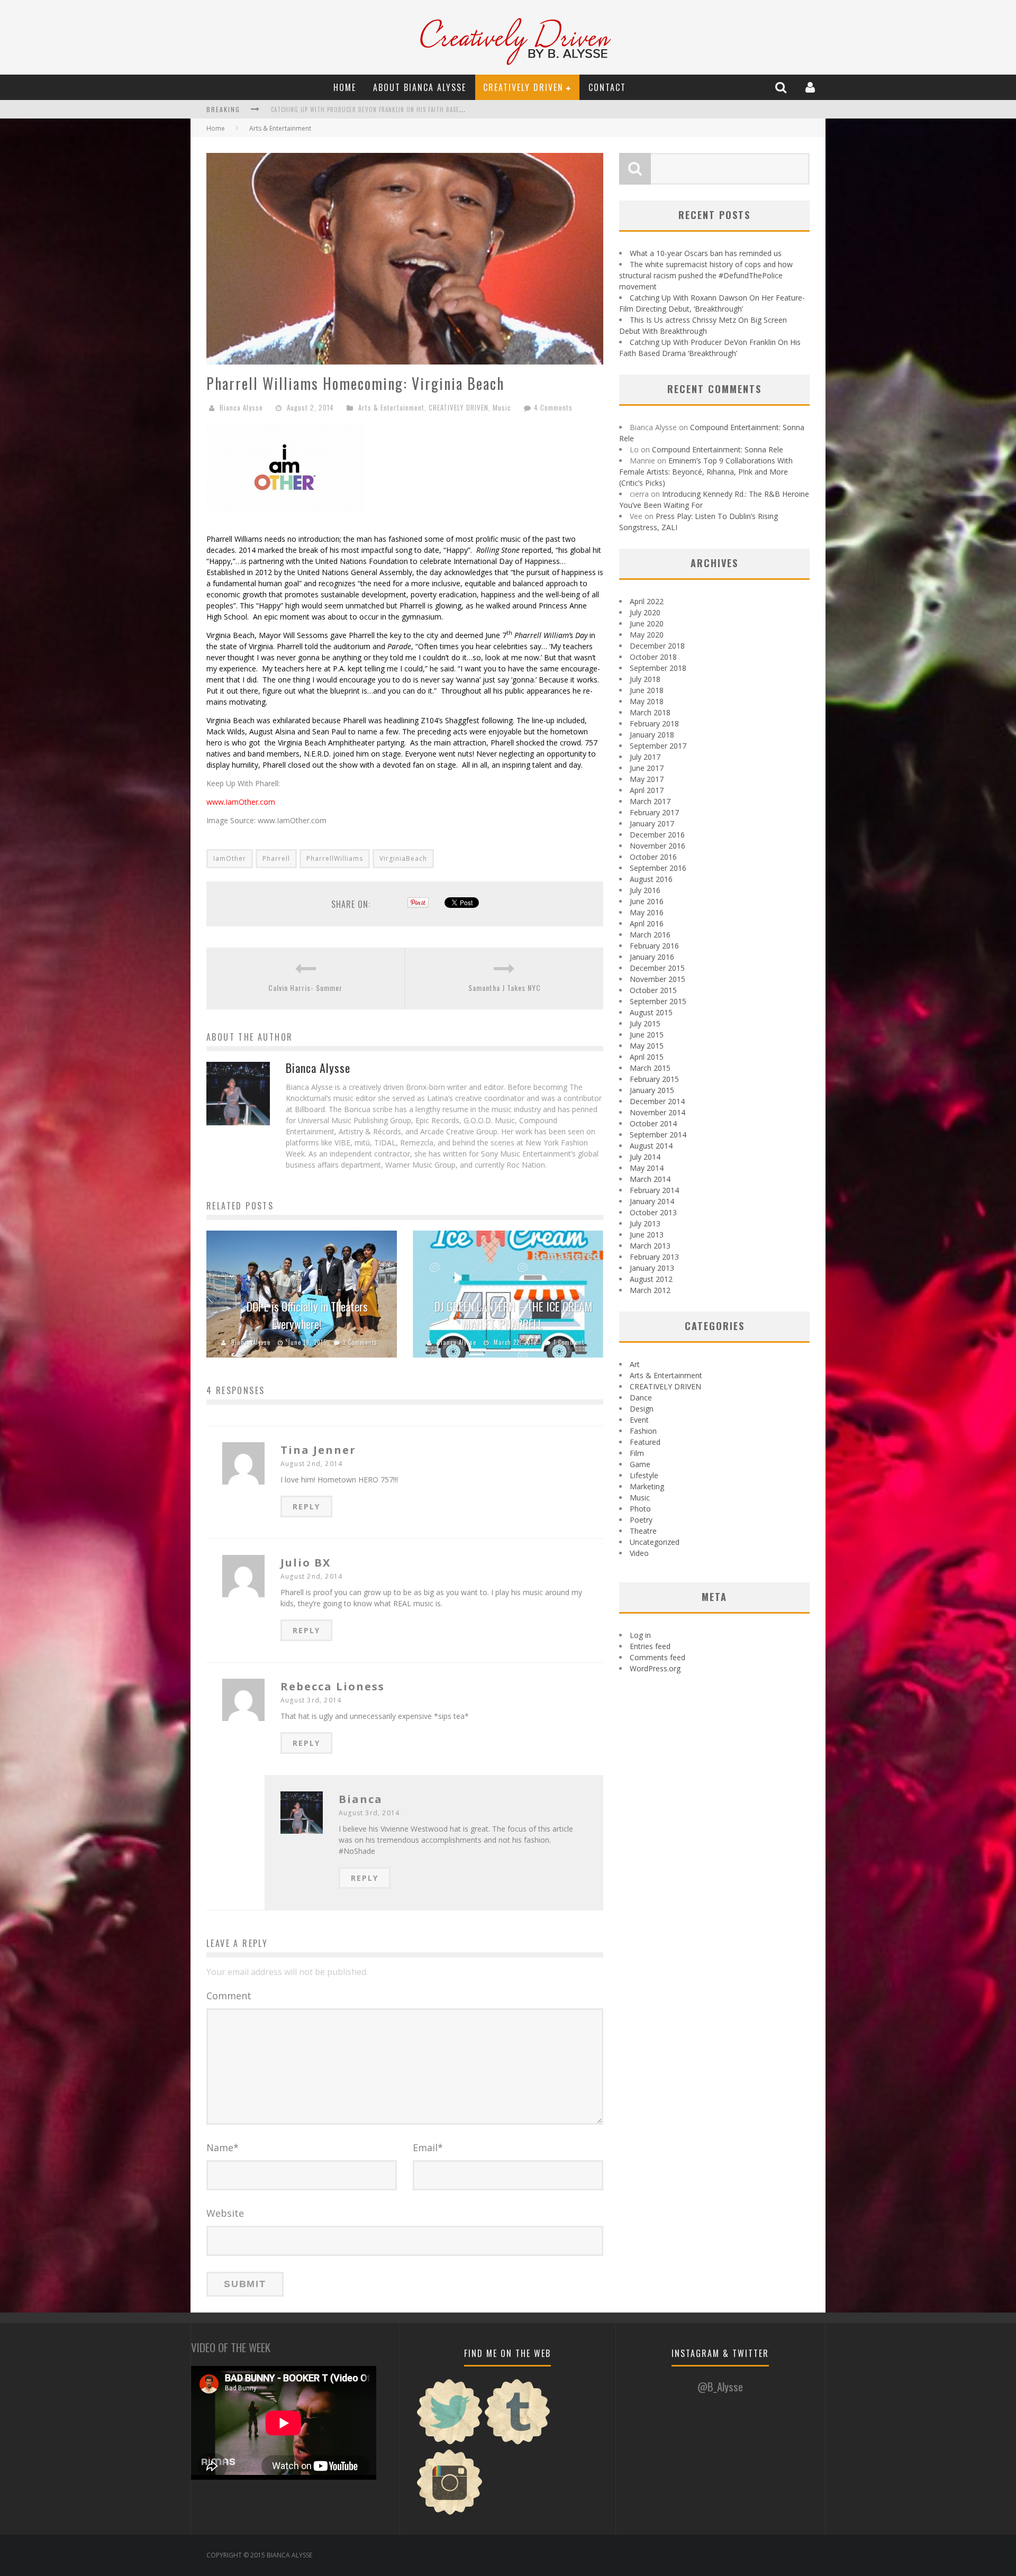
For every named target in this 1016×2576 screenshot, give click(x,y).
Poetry (641, 1520)
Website (225, 2213)
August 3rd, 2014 (311, 1700)
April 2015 (647, 1057)
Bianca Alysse (241, 407)
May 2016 (647, 912)
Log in (640, 1635)
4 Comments (553, 407)
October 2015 (653, 990)
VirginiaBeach (403, 858)
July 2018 (645, 679)
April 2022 (647, 601)
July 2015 (645, 1023)
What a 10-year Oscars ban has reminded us (706, 253)
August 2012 (651, 1279)
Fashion (643, 1431)
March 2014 (650, 1179)
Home (345, 87)
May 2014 (647, 1168)
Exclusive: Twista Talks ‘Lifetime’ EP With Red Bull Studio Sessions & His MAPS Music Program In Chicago (433, 110)
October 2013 (653, 1212)
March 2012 (650, 1290)
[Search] (782, 87)
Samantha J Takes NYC (505, 987)
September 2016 (658, 868)
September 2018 (658, 668)
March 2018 (650, 712)
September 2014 (658, 1135)
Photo (640, 1509)
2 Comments (360, 1342)
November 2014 (657, 1112)
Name (223, 2147)
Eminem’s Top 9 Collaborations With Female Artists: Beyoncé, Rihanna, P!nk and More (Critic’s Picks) (706, 472)
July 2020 (645, 612)
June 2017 (647, 768)
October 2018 (653, 657)
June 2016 (647, 901)
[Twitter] (450, 2443)
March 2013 (650, 1246)
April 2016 (647, 923)
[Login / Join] (811, 87)
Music (502, 407)
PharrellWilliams (335, 858)
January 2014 (652, 1201)
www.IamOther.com (241, 802)
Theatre (643, 1531)
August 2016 (651, 879)
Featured (645, 1442)
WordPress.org (655, 1668)
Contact (607, 87)
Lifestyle (644, 1475)
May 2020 (647, 635)
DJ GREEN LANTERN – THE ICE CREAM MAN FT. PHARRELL (514, 1315)
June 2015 (647, 1035)
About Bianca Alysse (420, 87)
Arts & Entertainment (280, 128)
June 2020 (647, 623)
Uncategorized (655, 1542)
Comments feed (657, 1657)
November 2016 (657, 846)
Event (639, 1420)
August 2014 (651, 1146)
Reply (306, 1507)
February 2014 (654, 1190)
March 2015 (650, 1068)
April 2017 (647, 790)
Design (642, 1409)
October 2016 (653, 857)
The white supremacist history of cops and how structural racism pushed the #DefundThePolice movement (706, 275)
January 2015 (652, 1090)
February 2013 (654, 1257)
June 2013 (647, 1235)
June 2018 (647, 690)
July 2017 (645, 757)
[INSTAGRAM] (450, 2513)
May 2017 (647, 779)
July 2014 (645, 1157)
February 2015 (654, 1079)
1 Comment (569, 1342)
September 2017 (658, 746)
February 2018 (654, 723)
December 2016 (657, 835)
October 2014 (653, 1123)
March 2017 (650, 801)
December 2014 (657, 1101)
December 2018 (657, 646)
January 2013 (652, 1268)
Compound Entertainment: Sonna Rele (718, 449)
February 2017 (654, 812)
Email (428, 2147)
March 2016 (650, 935)
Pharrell (276, 858)
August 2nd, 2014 (311, 1464)
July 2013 (645, 1223)
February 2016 (654, 946)
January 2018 (652, 735)
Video (639, 1553)
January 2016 (652, 957)
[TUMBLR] (518, 2443)
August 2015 (651, 1012)
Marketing (647, 1486)
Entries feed (650, 1646)
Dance (641, 1398)
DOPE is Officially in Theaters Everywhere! (307, 1315)
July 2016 (645, 890)
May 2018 (647, 701)
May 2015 (647, 1046)
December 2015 (657, 968)
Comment (229, 1996)
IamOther (230, 858)
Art (635, 1364)
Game (640, 1464)
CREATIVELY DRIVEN (523, 87)
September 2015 (658, 1001)
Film (637, 1453)
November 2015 (657, 979)
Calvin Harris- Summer (305, 987)
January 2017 (652, 823)
